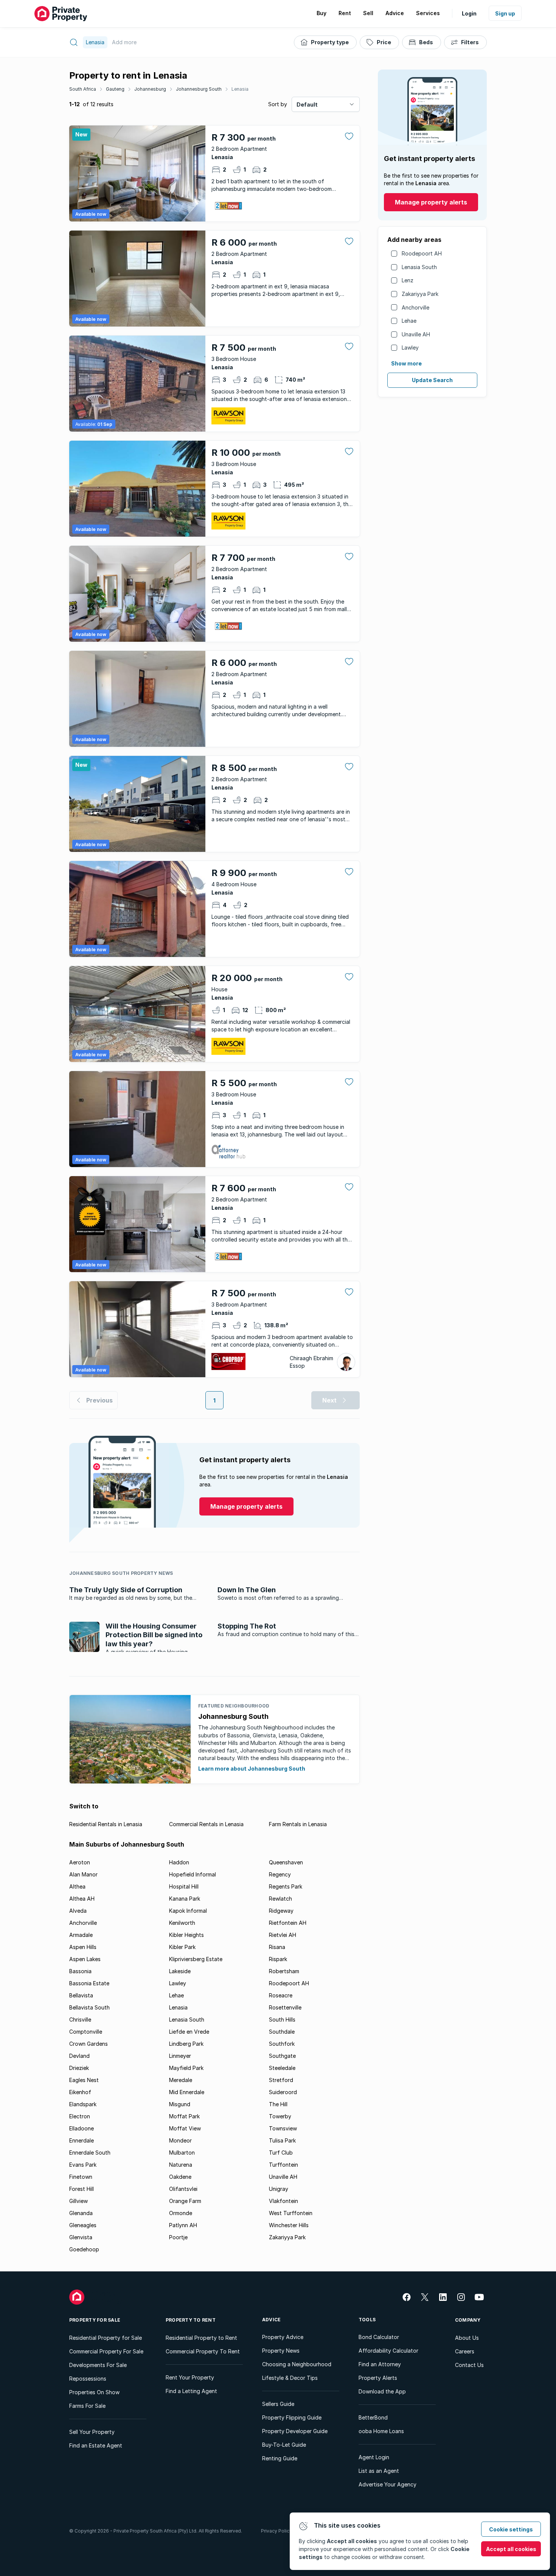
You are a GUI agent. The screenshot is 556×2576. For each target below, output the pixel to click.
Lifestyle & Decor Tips (290, 2378)
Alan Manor (83, 1874)
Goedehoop (84, 2249)
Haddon (179, 1862)
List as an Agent (379, 2471)
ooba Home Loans (381, 2431)
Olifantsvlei (183, 2189)
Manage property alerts (431, 202)
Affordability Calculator (388, 2351)
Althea (77, 1886)
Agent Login (374, 2457)
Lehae (409, 321)
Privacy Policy (276, 2531)
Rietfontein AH (288, 1923)
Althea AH (82, 1899)
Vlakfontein (283, 2201)
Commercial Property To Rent (203, 2351)
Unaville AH (416, 334)
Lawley (410, 348)
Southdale (282, 2032)
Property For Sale (95, 2320)
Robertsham (284, 1971)
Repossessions (88, 2379)
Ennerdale (82, 2140)
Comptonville (86, 2032)
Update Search (432, 380)
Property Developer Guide (295, 2431)
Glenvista (81, 2237)
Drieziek (79, 2068)
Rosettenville (285, 2007)
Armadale (81, 1935)
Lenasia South (419, 267)
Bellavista (81, 1995)
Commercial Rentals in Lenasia (206, 1824)
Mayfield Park (186, 2068)
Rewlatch (280, 1899)
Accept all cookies (511, 2549)
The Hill (278, 2104)
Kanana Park (185, 1899)
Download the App (382, 2391)
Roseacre (281, 1995)
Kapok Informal (188, 1911)
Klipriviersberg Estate (196, 1959)
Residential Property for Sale (106, 2338)
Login (469, 13)
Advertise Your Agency (387, 2484)
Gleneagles (83, 2225)
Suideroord (283, 2092)
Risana (277, 1947)
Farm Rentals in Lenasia (298, 1824)
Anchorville (415, 307)
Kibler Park (182, 1947)
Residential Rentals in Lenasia (106, 1824)
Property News (281, 2351)
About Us (467, 2338)
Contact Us (469, 2365)
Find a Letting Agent (191, 2391)
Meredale (181, 2080)
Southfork (282, 2044)
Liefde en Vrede (189, 2032)
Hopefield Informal (193, 1874)
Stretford (281, 2080)
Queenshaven (286, 1862)
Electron (80, 2116)
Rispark (278, 1959)
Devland (79, 2056)
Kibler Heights (186, 1935)
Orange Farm (185, 2201)
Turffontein (283, 2165)
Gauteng (115, 89)
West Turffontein (291, 2213)
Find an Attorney (380, 2364)
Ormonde (181, 2213)
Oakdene (180, 2177)
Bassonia (80, 1971)
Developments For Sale (98, 2365)
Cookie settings (511, 2529)
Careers (465, 2351)
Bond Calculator (379, 2337)
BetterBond (373, 2417)
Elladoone (82, 2128)
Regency (280, 1874)
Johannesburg (150, 89)
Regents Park (286, 1886)
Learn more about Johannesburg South (252, 1769)
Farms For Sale (87, 2406)
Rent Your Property (190, 2377)
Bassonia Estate (89, 1983)
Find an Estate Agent (96, 2445)
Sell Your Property (92, 2432)
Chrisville (80, 2019)
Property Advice (283, 2337)
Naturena (181, 2165)
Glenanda (81, 2213)
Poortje (178, 2237)
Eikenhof (80, 2092)
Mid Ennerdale (187, 2092)
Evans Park (83, 2165)
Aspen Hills (83, 1947)
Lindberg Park (186, 2044)
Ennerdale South (90, 2153)
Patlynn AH (183, 2225)
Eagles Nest (84, 2080)
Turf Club (281, 2153)
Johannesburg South (199, 89)
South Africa (83, 89)
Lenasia (240, 89)
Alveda (78, 1911)
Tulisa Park (282, 2140)
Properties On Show (94, 2392)
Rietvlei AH (283, 1935)
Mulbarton (182, 2153)
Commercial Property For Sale (106, 2351)
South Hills (282, 2019)
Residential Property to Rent (201, 2338)
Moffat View (185, 2128)
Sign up (505, 13)
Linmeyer (180, 2056)
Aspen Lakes (85, 1959)
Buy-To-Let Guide (284, 2445)
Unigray (279, 2189)
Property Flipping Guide (292, 2417)
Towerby (280, 2116)
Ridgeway (281, 1911)
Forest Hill (82, 2189)
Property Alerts (378, 2378)
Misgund (180, 2104)
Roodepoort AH (422, 253)
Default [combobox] (307, 104)
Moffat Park (184, 2116)
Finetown (81, 2177)
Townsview (283, 2128)
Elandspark (83, 2104)
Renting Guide (280, 2458)
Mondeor (180, 2140)
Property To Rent (191, 2320)
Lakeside (180, 1971)
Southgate (282, 2056)
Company (468, 2320)
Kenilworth (182, 1923)
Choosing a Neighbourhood (297, 2364)
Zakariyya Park (420, 294)
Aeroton (80, 1862)
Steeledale (282, 2068)
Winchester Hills (289, 2225)
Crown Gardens (89, 2044)
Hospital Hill (184, 1886)
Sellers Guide (278, 2404)
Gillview (78, 2201)
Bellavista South (89, 2007)
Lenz (408, 280)
